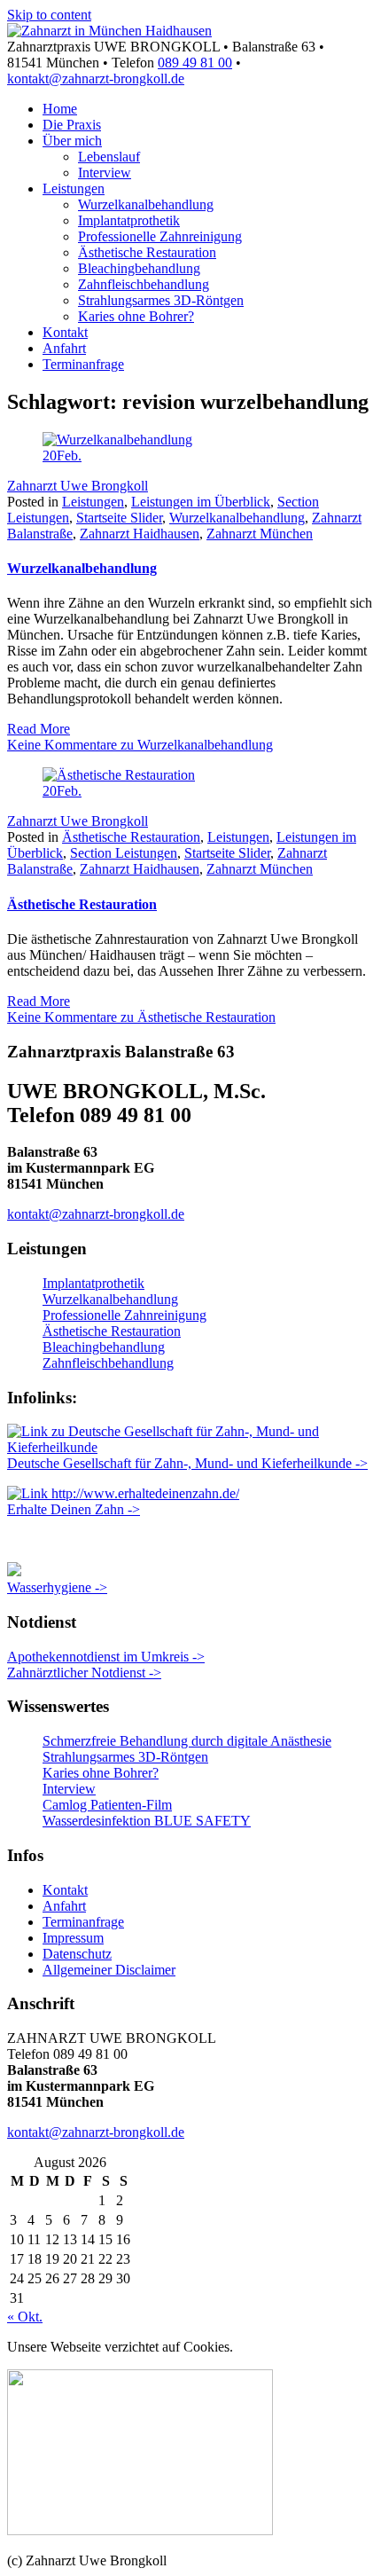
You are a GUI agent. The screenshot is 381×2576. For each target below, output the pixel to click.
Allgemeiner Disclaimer (109, 1970)
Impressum (73, 1938)
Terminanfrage (83, 364)
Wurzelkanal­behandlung (146, 204)
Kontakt (65, 332)
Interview (105, 173)
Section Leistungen (124, 853)
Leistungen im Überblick (201, 502)
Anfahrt (64, 348)
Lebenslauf (109, 157)
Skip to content (49, 15)
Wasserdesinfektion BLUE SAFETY (147, 1821)
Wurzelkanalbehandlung (237, 518)
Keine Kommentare (140, 745)
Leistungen (74, 188)
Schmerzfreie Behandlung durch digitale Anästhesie (187, 1741)
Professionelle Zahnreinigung (160, 236)
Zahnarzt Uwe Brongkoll (78, 486)
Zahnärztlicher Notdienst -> (84, 1673)
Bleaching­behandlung (139, 268)
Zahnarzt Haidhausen (140, 534)
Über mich (72, 141)
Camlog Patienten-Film (107, 1805)
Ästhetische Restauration (147, 252)
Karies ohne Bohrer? (136, 316)
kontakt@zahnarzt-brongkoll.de (96, 79)
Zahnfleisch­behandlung (144, 284)
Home (60, 109)
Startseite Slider (119, 518)
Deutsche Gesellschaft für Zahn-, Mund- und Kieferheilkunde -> (187, 1463)
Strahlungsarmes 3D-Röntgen (161, 300)
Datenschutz (77, 1954)
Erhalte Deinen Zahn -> (74, 1509)
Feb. (62, 456)
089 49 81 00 (195, 63)
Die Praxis (72, 125)
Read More (39, 729)
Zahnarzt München (260, 534)
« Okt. (25, 2317)
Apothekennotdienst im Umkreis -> (106, 1657)
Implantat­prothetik (129, 220)
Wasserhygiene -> (57, 1587)
